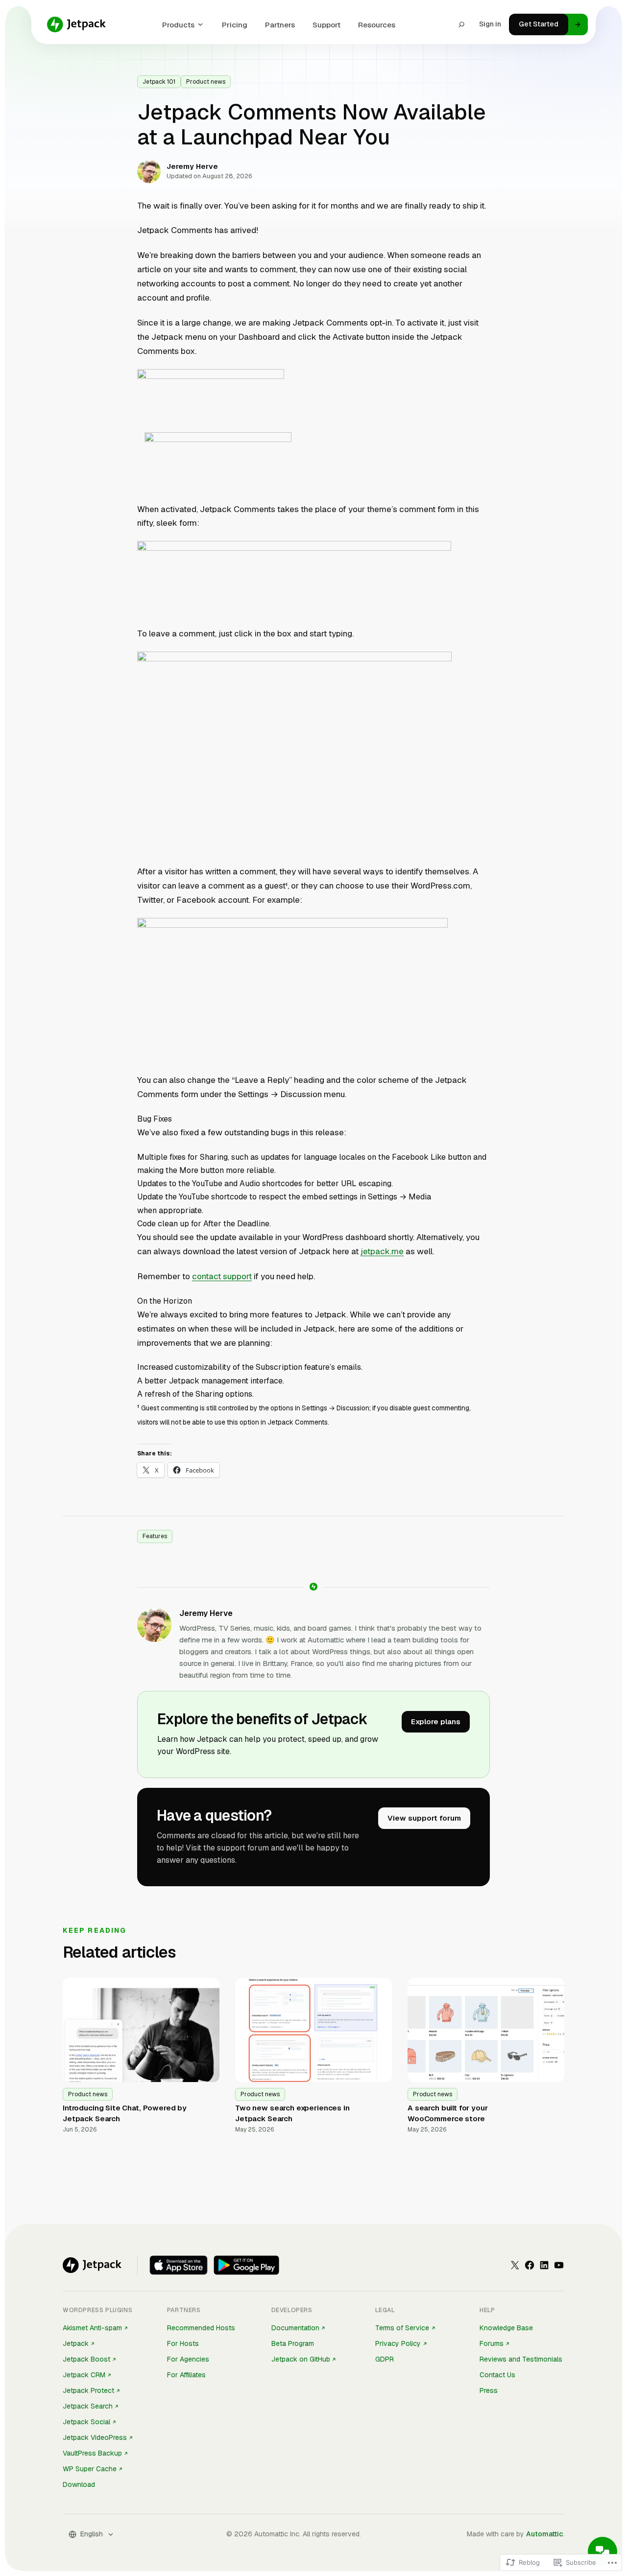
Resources (377, 25)
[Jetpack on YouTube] (559, 2265)
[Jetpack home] (76, 24)
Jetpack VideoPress (95, 2437)
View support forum (424, 1818)
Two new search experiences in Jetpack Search (292, 2113)
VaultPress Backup (92, 2453)
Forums (492, 2343)
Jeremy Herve (206, 1613)
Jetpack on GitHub (301, 2359)
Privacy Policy (398, 2343)
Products (178, 25)
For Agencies (188, 2359)
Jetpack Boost (86, 2359)
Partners (280, 25)
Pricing (235, 25)
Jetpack (76, 2343)
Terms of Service (402, 2328)
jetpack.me (382, 1251)
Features (155, 1536)
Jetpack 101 (159, 82)
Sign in (490, 24)
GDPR (385, 2359)
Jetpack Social (86, 2422)
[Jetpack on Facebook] (530, 2265)
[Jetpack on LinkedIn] (544, 2265)
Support (326, 25)
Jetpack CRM (84, 2375)
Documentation (295, 2328)
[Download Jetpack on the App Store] (179, 2265)
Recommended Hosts (201, 2328)
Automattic (544, 2534)
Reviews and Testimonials (521, 2359)
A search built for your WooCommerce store (448, 2113)
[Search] (461, 24)
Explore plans (436, 1721)
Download (79, 2484)
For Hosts (183, 2343)
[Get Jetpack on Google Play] (246, 2265)
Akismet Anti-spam (92, 2328)
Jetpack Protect (88, 2390)
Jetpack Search (88, 2406)
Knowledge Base (506, 2328)
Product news (206, 82)
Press (489, 2390)
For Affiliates (186, 2375)
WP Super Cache (90, 2469)
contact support (222, 1276)
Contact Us (497, 2375)
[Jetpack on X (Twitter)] (515, 2265)
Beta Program (293, 2343)
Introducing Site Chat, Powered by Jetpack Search (125, 2113)
